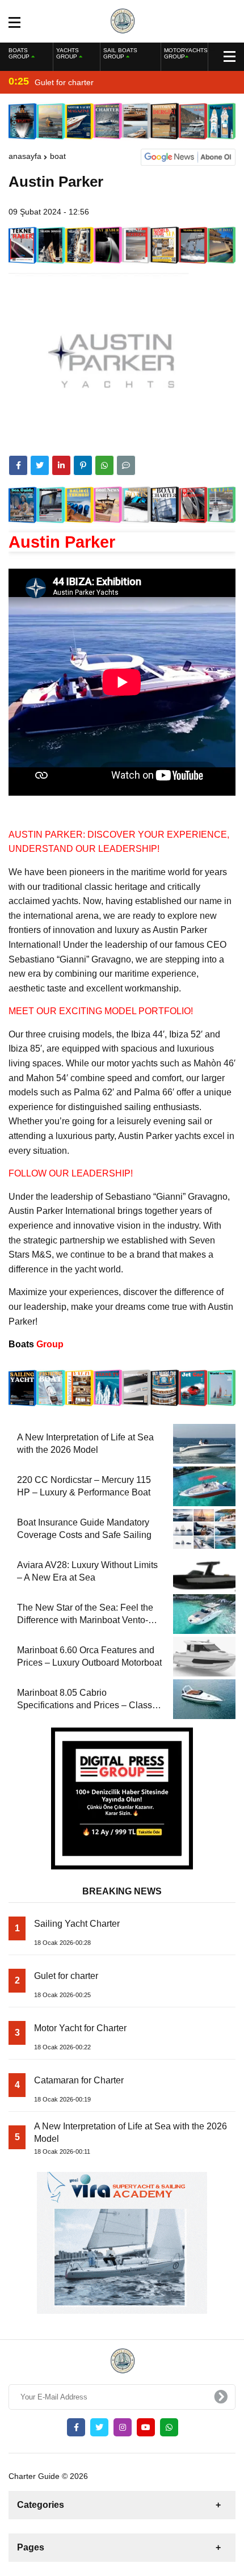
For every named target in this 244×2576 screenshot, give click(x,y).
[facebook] (18, 465)
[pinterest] (83, 465)
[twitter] (40, 465)
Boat (58, 156)
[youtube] (146, 2427)
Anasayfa (25, 156)
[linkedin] (61, 465)
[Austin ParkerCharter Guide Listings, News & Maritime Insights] (122, 20)
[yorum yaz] (126, 465)
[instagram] (123, 2427)
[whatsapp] (169, 2427)
